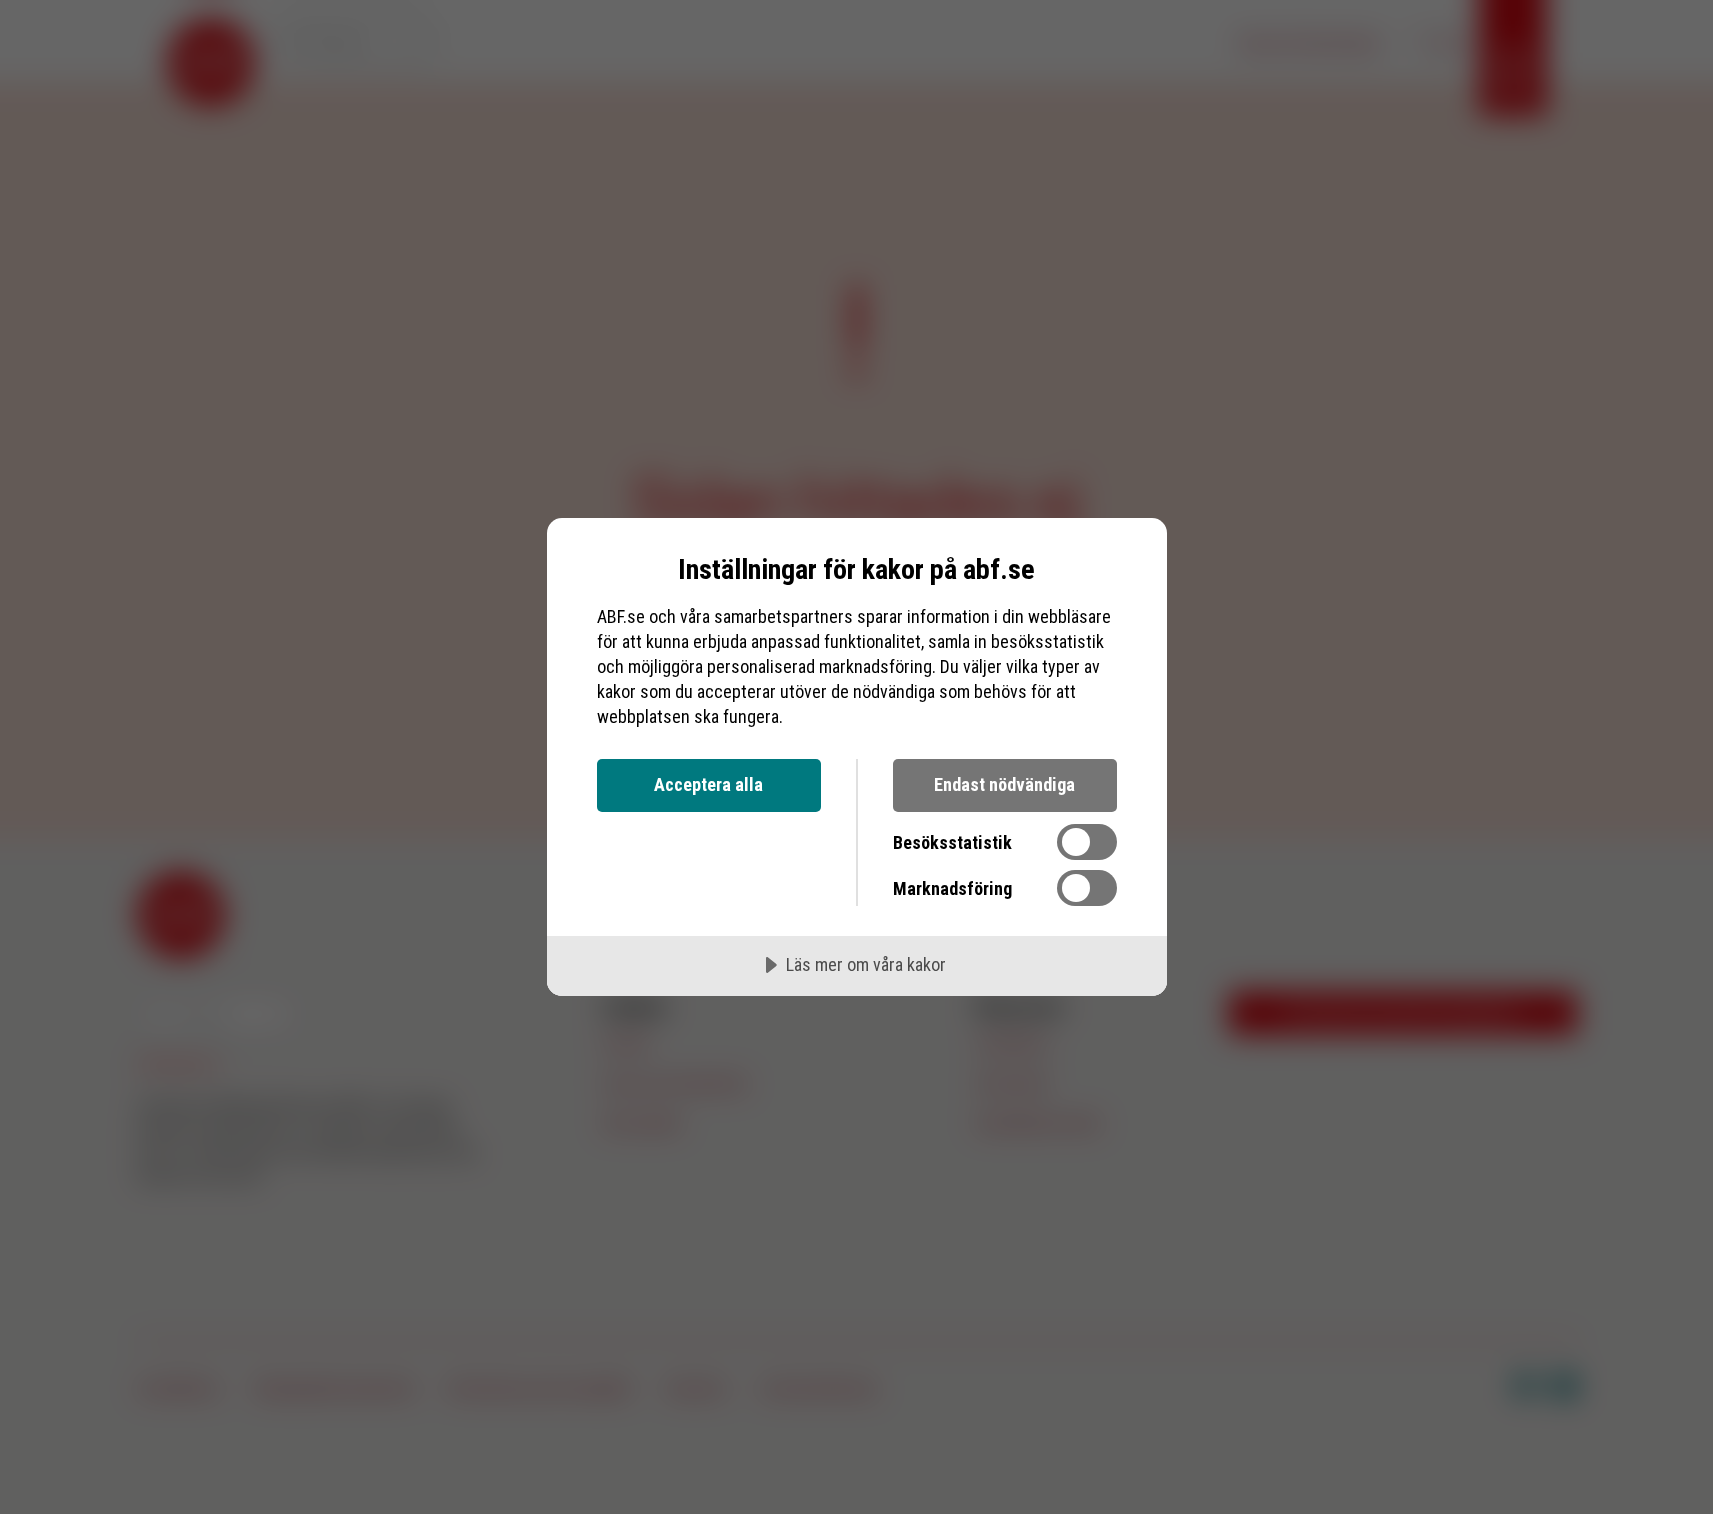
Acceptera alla (708, 784)
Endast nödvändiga (1004, 784)
